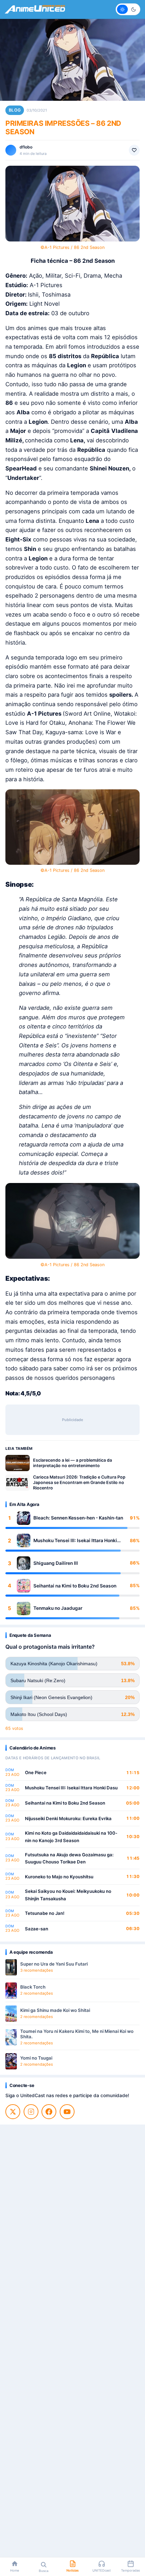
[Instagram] (31, 2112)
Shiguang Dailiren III (56, 1563)
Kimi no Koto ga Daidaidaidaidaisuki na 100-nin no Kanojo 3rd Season (71, 1837)
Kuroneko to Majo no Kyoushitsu (59, 1877)
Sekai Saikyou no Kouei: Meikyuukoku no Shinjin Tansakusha (68, 1895)
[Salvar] (134, 150)
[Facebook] (49, 2112)
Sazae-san (37, 1929)
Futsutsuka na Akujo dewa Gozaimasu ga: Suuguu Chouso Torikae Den (69, 1858)
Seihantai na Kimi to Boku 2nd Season (75, 1586)
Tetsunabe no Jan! (45, 1913)
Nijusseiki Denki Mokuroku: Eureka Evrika (68, 1818)
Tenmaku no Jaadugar (58, 1608)
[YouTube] (67, 2112)
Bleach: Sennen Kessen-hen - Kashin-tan (78, 1518)
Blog (15, 110)
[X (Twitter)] (13, 2112)
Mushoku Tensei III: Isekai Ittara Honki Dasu (75, 1541)
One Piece (36, 1772)
